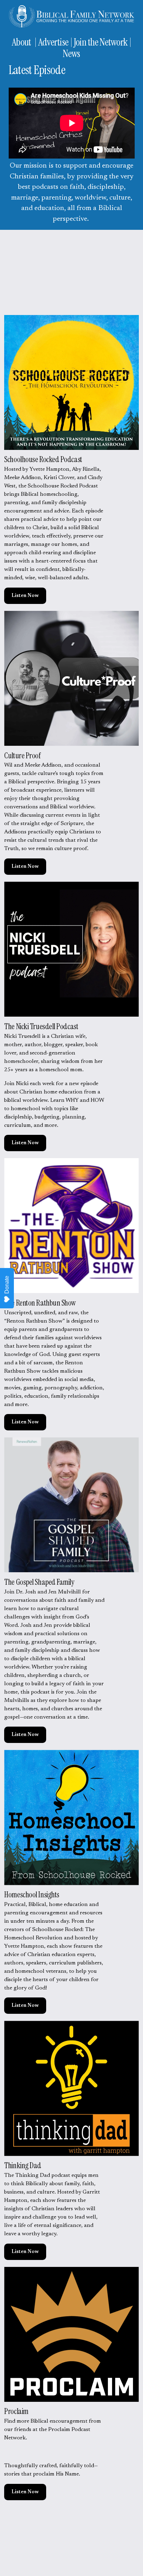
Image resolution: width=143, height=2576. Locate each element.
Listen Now (25, 596)
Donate (7, 1285)
